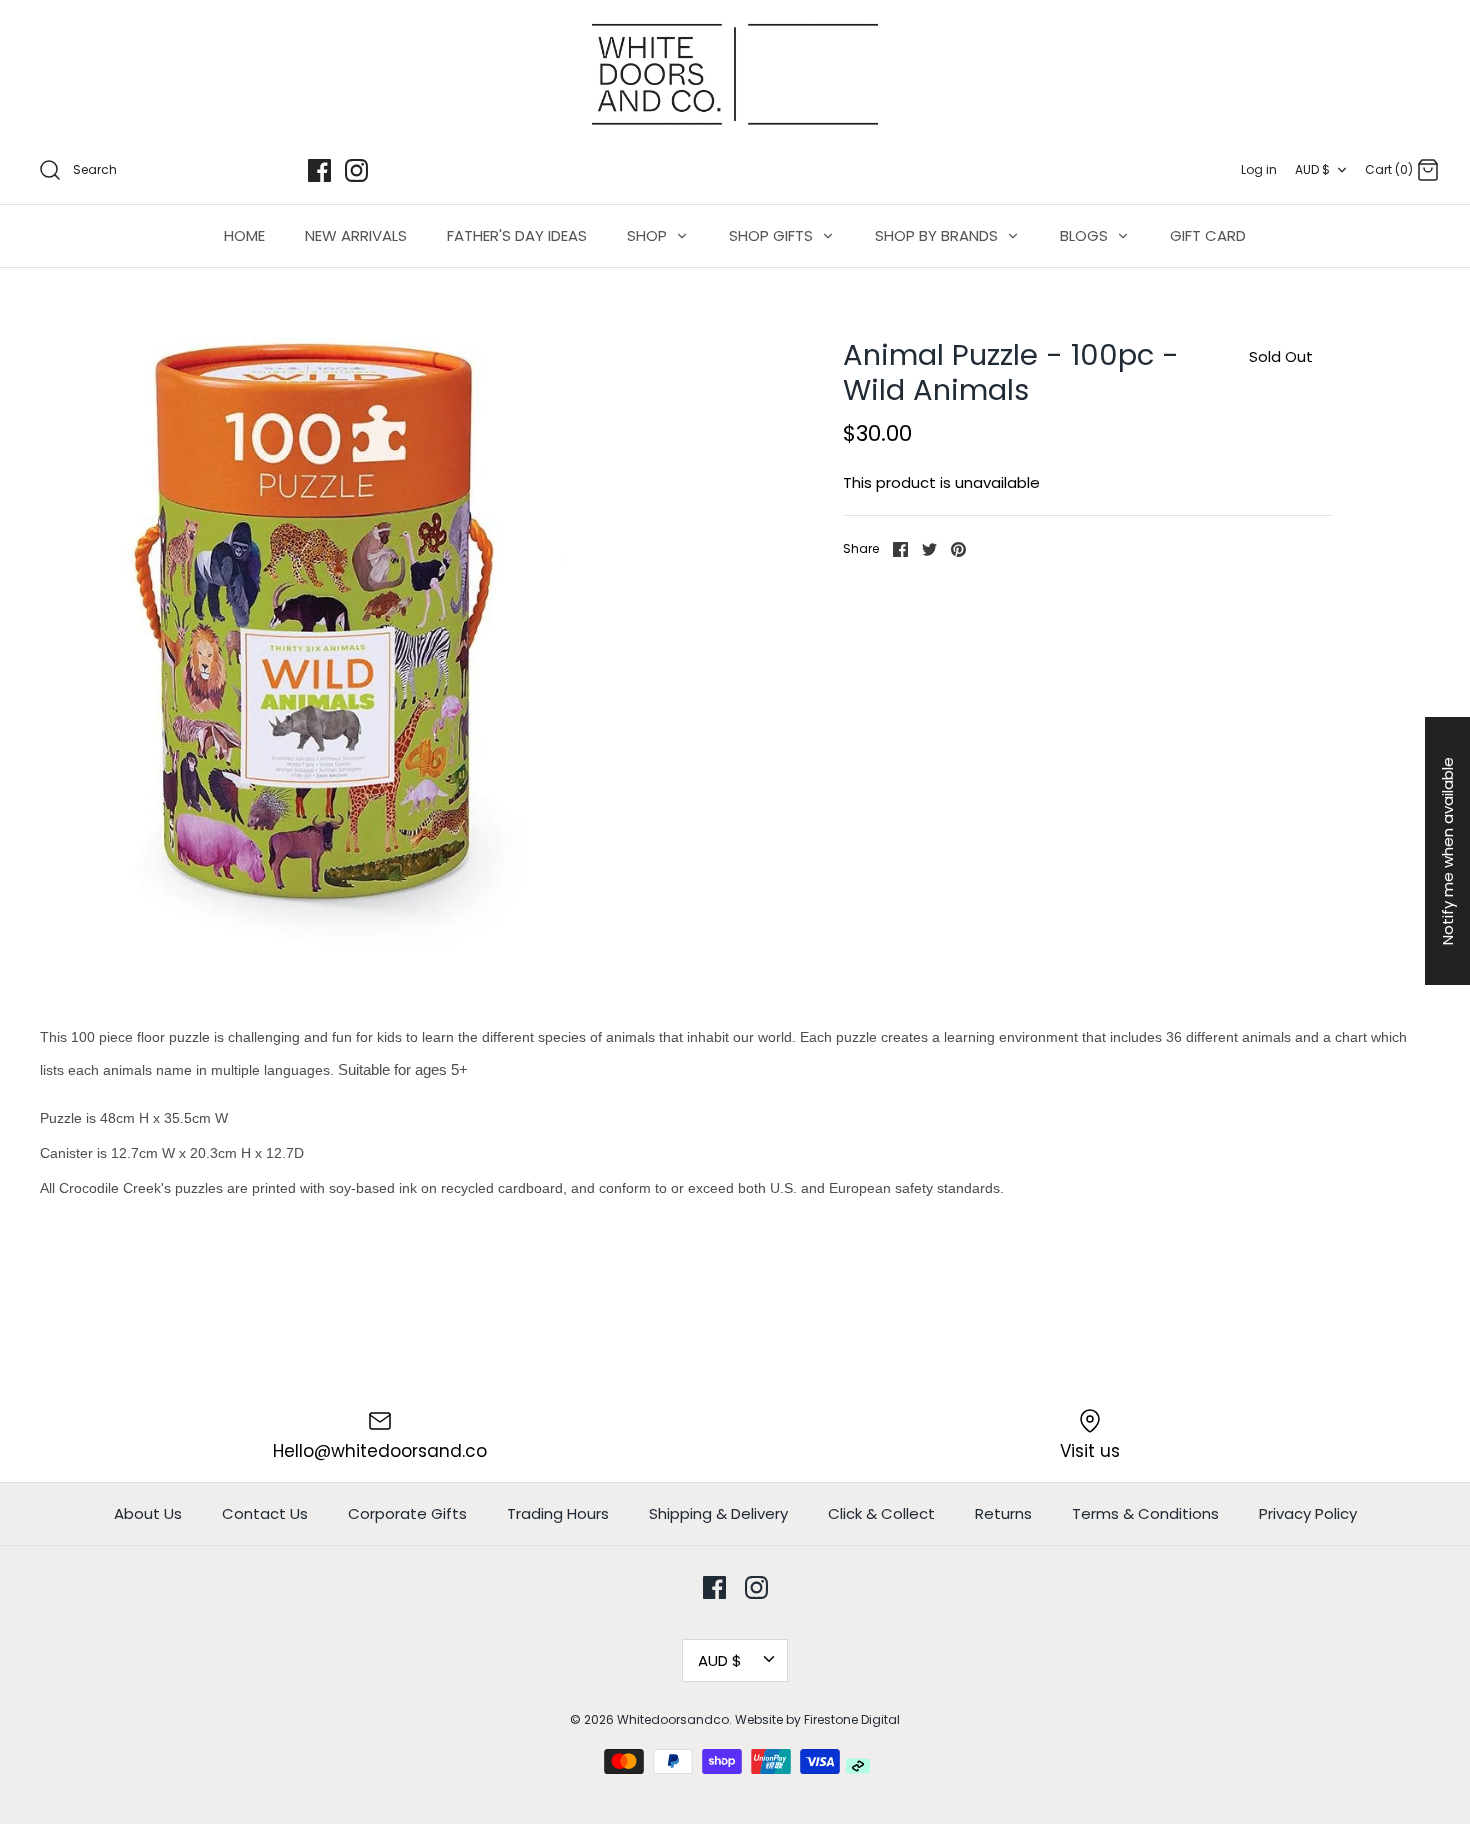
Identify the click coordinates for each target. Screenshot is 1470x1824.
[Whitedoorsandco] (735, 74)
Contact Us (265, 1513)
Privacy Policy (1308, 1513)
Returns (1003, 1513)
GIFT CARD (1208, 235)
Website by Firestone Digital (817, 1719)
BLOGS (1086, 235)
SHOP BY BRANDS (938, 235)
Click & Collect (881, 1513)
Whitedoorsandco (673, 1719)
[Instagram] (356, 170)
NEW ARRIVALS (356, 235)
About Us (148, 1513)
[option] (346, 644)
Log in (1259, 169)
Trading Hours (558, 1513)
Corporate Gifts (407, 1513)
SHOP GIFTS (773, 235)
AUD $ (1312, 169)
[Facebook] (319, 170)
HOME (244, 235)
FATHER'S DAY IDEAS (517, 235)
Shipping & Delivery (718, 1513)
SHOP (649, 235)
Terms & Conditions (1145, 1513)
